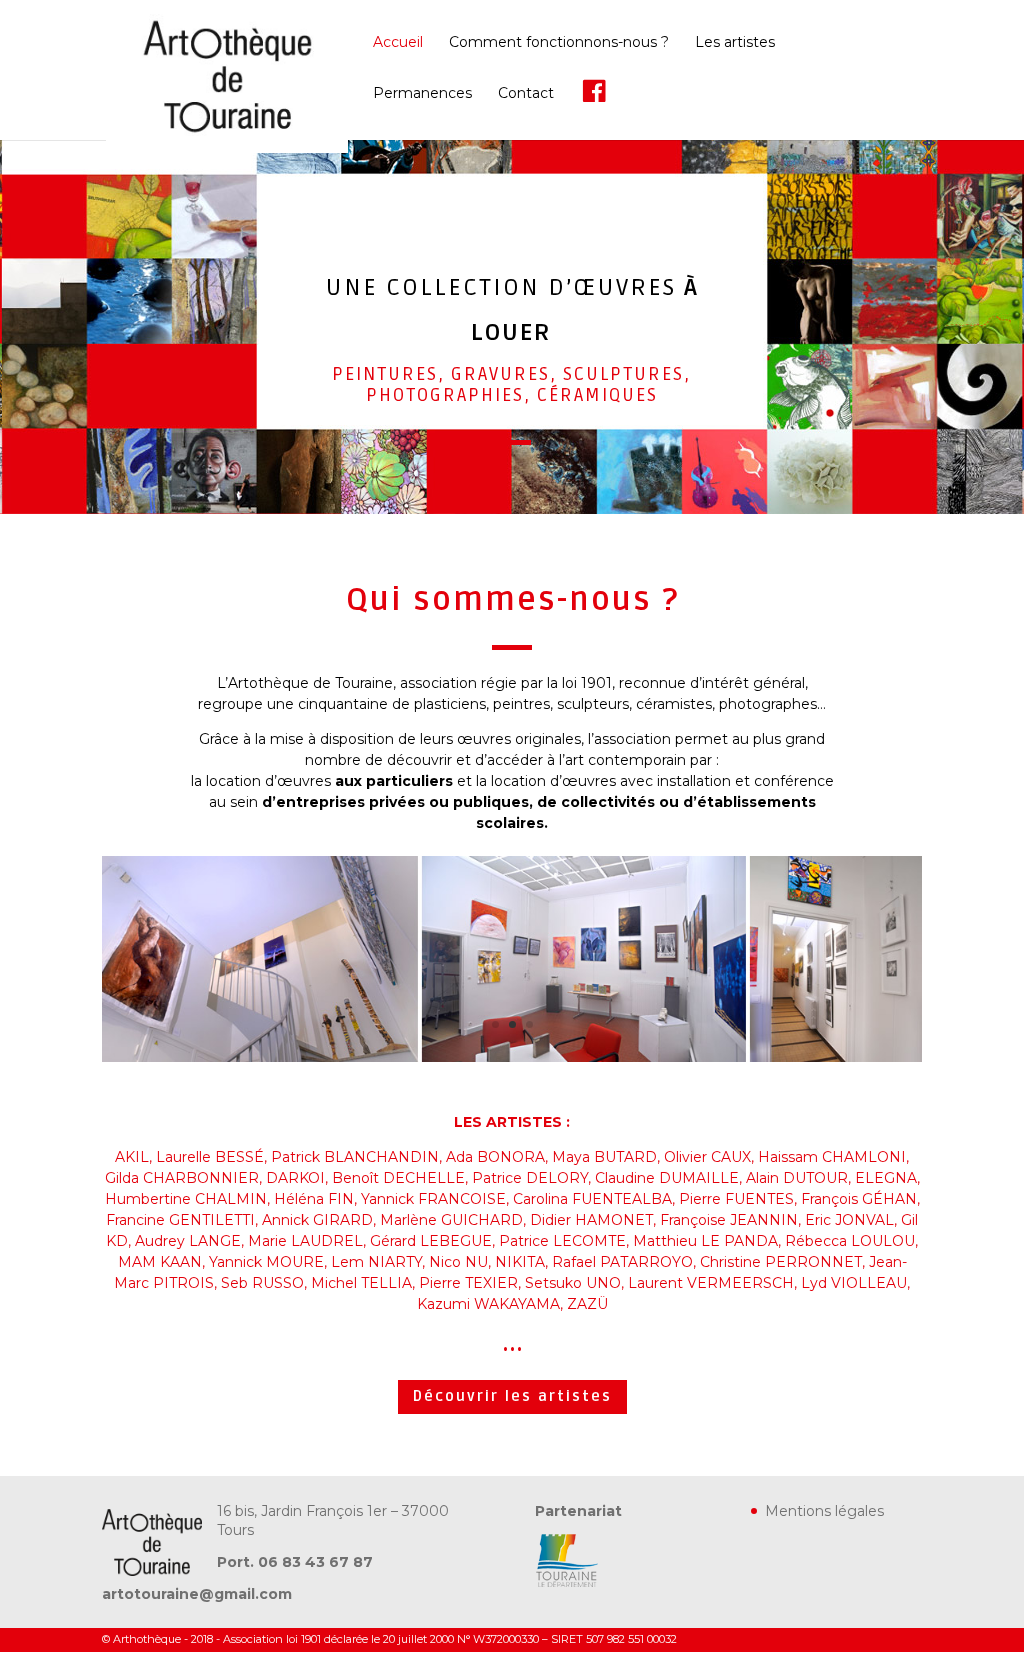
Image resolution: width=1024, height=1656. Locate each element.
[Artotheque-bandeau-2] (511, 1057)
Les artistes (735, 43)
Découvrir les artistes (512, 1396)
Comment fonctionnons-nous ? (559, 43)
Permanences (422, 94)
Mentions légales (824, 1511)
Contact (526, 94)
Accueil (398, 43)
